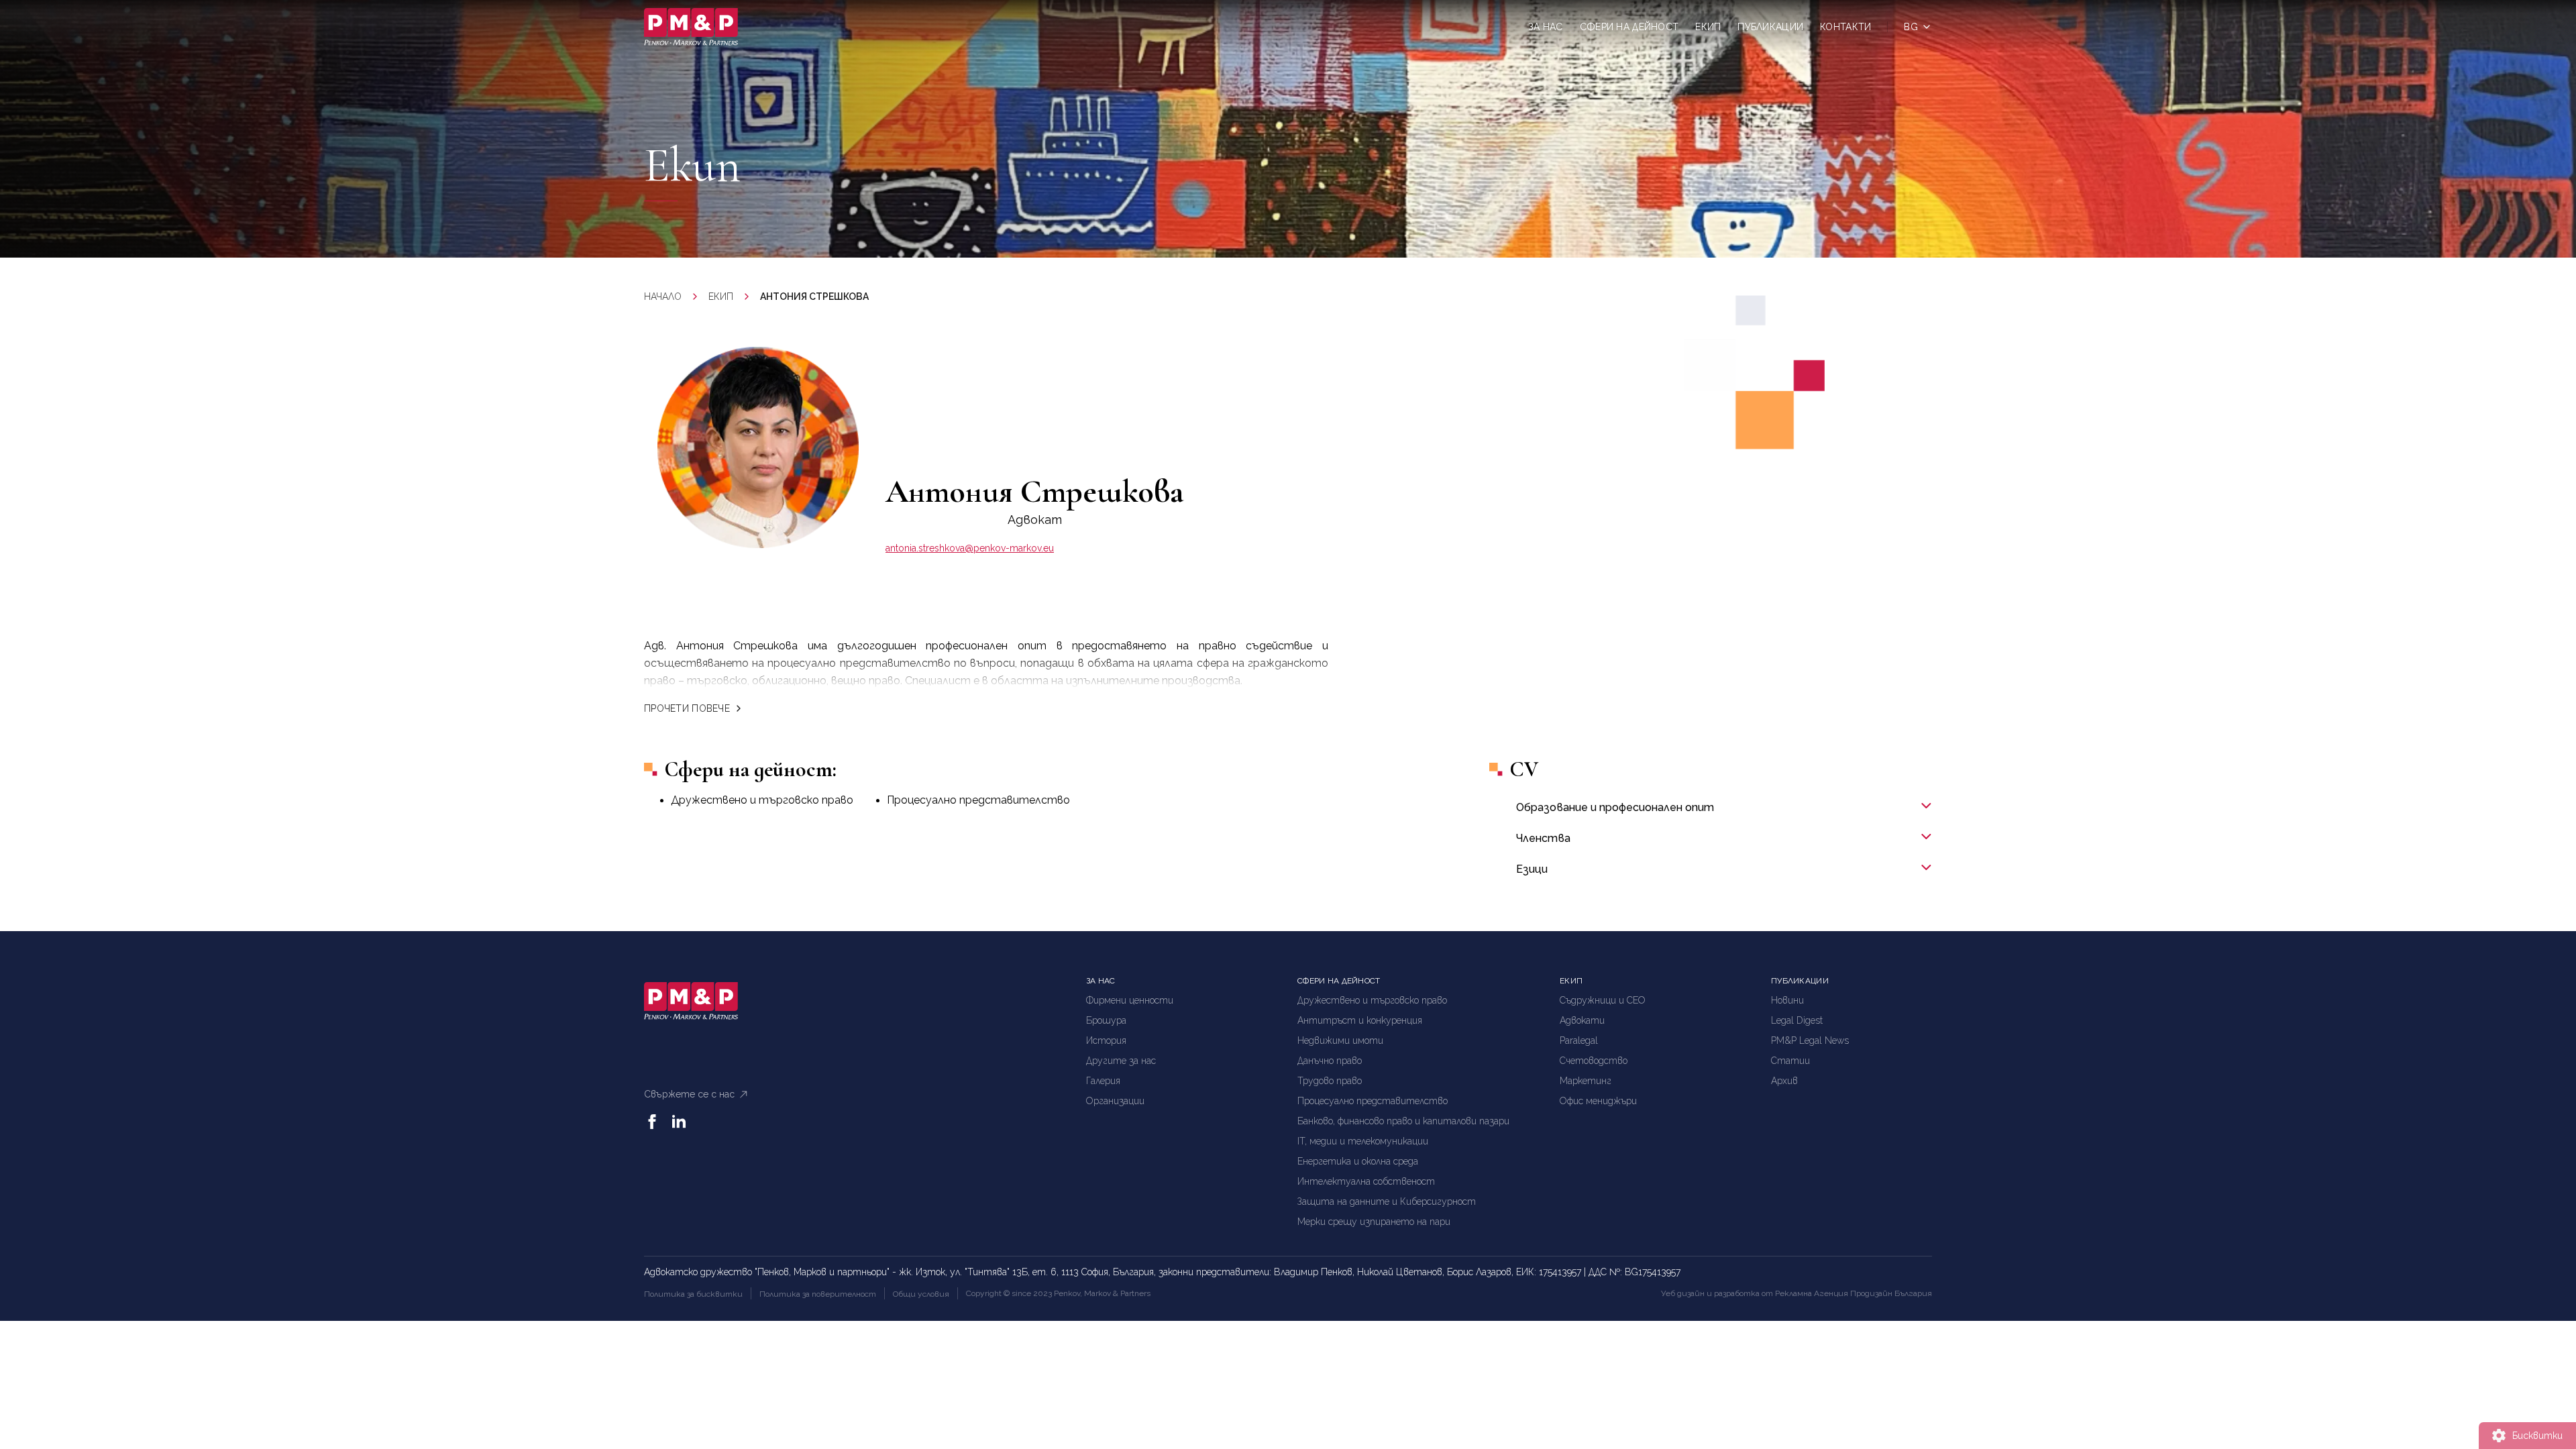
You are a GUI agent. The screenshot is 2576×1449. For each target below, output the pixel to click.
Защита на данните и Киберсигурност (1387, 1201)
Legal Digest (1797, 1020)
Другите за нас (1121, 1061)
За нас (1546, 27)
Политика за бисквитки (693, 1294)
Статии (1790, 1061)
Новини (1787, 1000)
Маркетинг (1586, 1081)
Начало (663, 297)
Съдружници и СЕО (1603, 1000)
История (1106, 1040)
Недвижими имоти (1340, 1040)
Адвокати (1582, 1020)
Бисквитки (2537, 1436)
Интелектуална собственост (1366, 1181)
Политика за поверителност (818, 1294)
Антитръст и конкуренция (1360, 1020)
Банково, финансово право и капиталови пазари (1403, 1121)
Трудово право (1330, 1081)
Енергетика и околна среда (1358, 1161)
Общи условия (921, 1294)
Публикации (1770, 27)
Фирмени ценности (1130, 1000)
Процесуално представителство (978, 800)
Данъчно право (1330, 1061)
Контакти (1845, 27)
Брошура (1106, 1020)
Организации (1115, 1101)
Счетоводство (1594, 1061)
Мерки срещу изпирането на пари (1374, 1222)
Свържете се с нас (689, 1094)
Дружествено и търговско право (762, 800)
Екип (1708, 27)
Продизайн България (1891, 1293)
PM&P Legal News (1810, 1040)
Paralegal (1579, 1040)
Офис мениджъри (1598, 1101)
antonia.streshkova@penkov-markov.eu (970, 548)
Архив (1784, 1081)
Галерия (1103, 1081)
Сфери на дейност (1629, 27)
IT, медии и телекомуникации (1363, 1141)
